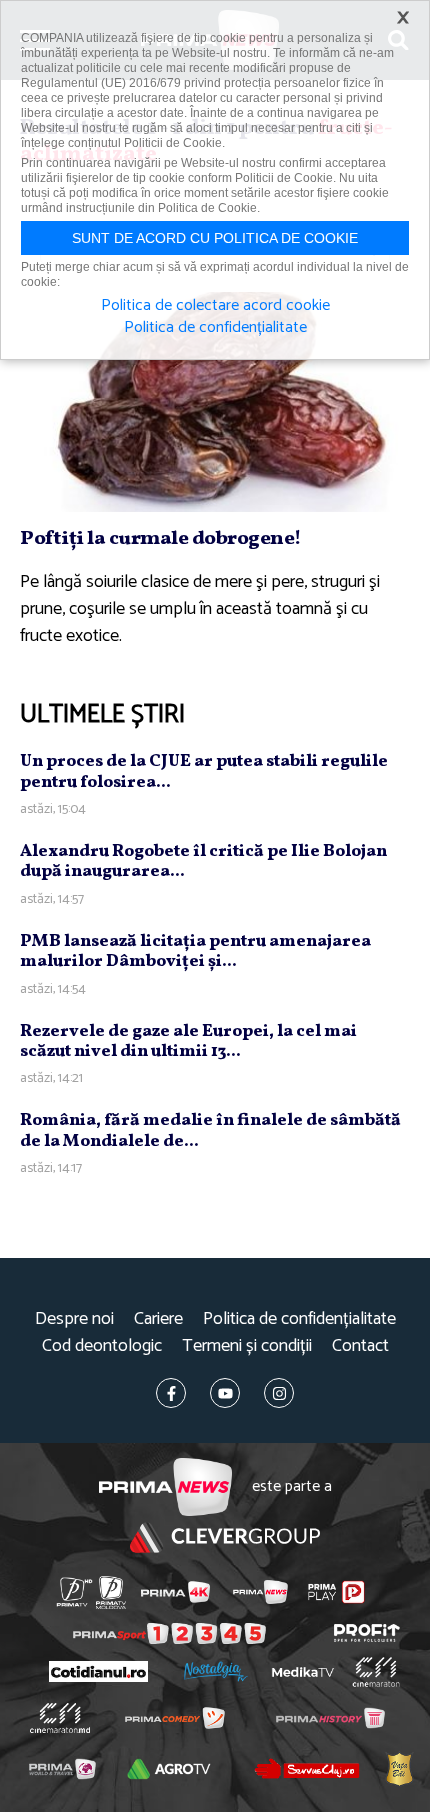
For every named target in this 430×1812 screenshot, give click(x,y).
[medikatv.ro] (302, 1672)
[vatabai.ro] (399, 1769)
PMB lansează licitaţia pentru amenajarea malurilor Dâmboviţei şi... (195, 951)
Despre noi (74, 1319)
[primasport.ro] (169, 1633)
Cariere (158, 1319)
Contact (360, 1346)
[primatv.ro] (74, 1592)
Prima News (165, 1487)
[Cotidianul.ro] (97, 1671)
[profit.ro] (367, 1633)
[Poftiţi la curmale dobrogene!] (215, 401)
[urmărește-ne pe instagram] (279, 1393)
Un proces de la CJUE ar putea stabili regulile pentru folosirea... (204, 771)
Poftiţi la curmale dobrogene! (161, 539)
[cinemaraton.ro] (375, 1672)
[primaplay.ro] (336, 1592)
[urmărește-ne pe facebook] (171, 1393)
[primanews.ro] (260, 1592)
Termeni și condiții (247, 1346)
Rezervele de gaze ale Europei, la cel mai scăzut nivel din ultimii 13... (188, 1041)
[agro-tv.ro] (169, 1768)
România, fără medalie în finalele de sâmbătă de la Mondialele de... (210, 1130)
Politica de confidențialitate (299, 1319)
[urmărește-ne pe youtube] (225, 1393)
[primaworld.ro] (62, 1768)
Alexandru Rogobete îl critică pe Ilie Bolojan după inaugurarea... (203, 861)
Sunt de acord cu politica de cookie (215, 238)
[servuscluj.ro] (307, 1769)
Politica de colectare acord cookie (215, 306)
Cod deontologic (102, 1346)
